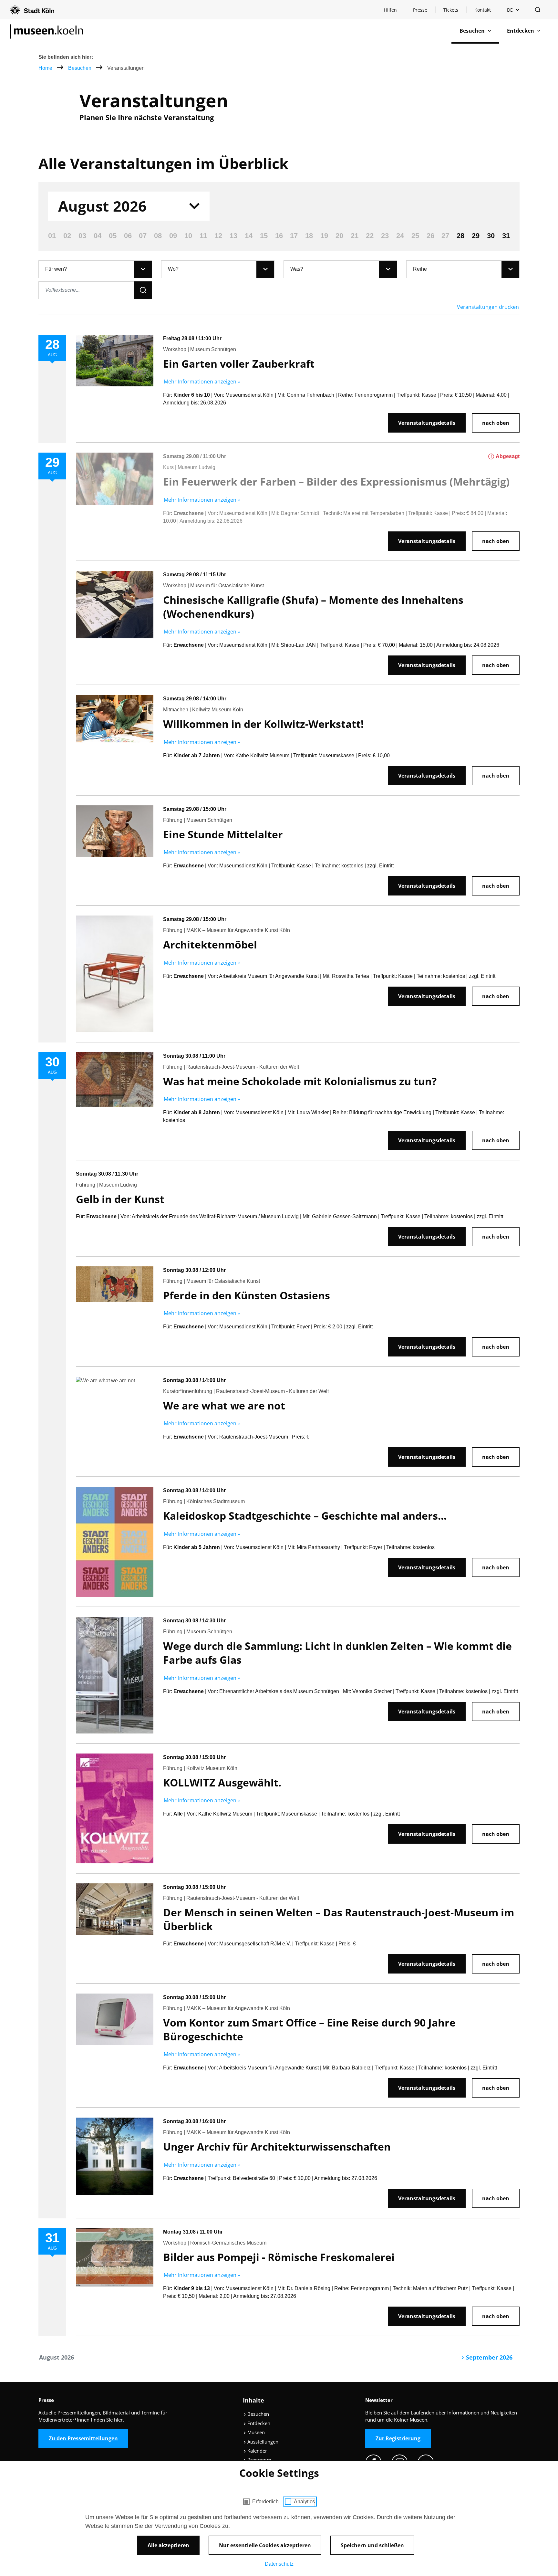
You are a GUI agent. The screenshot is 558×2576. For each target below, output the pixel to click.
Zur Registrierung (398, 2438)
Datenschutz (279, 2564)
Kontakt (483, 10)
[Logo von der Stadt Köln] (32, 10)
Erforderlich (265, 2502)
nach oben (496, 423)
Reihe (420, 269)
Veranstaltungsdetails (427, 423)
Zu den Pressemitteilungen (83, 2438)
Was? (297, 269)
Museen (255, 2432)
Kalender (257, 2451)
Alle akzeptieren (168, 2545)
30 (491, 236)
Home (45, 68)
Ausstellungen (262, 2442)
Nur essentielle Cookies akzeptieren (265, 2545)
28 (460, 236)
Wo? (173, 269)
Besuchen (80, 68)
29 (476, 236)
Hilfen (394, 11)
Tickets (451, 10)
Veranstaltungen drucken (488, 307)
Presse (420, 10)
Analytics (304, 2502)
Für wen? (56, 269)
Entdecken (258, 2423)
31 (506, 236)
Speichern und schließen (372, 2545)
